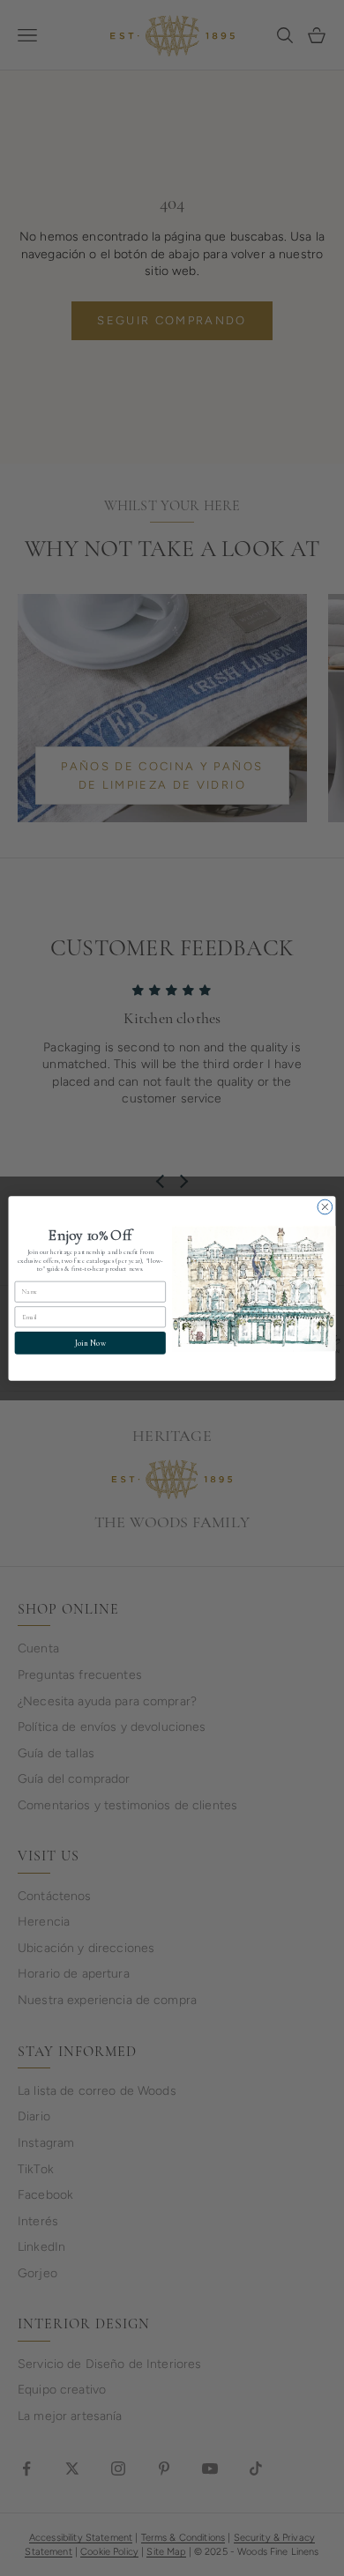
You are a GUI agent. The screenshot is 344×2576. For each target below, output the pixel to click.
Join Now (90, 1343)
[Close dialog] (325, 1207)
